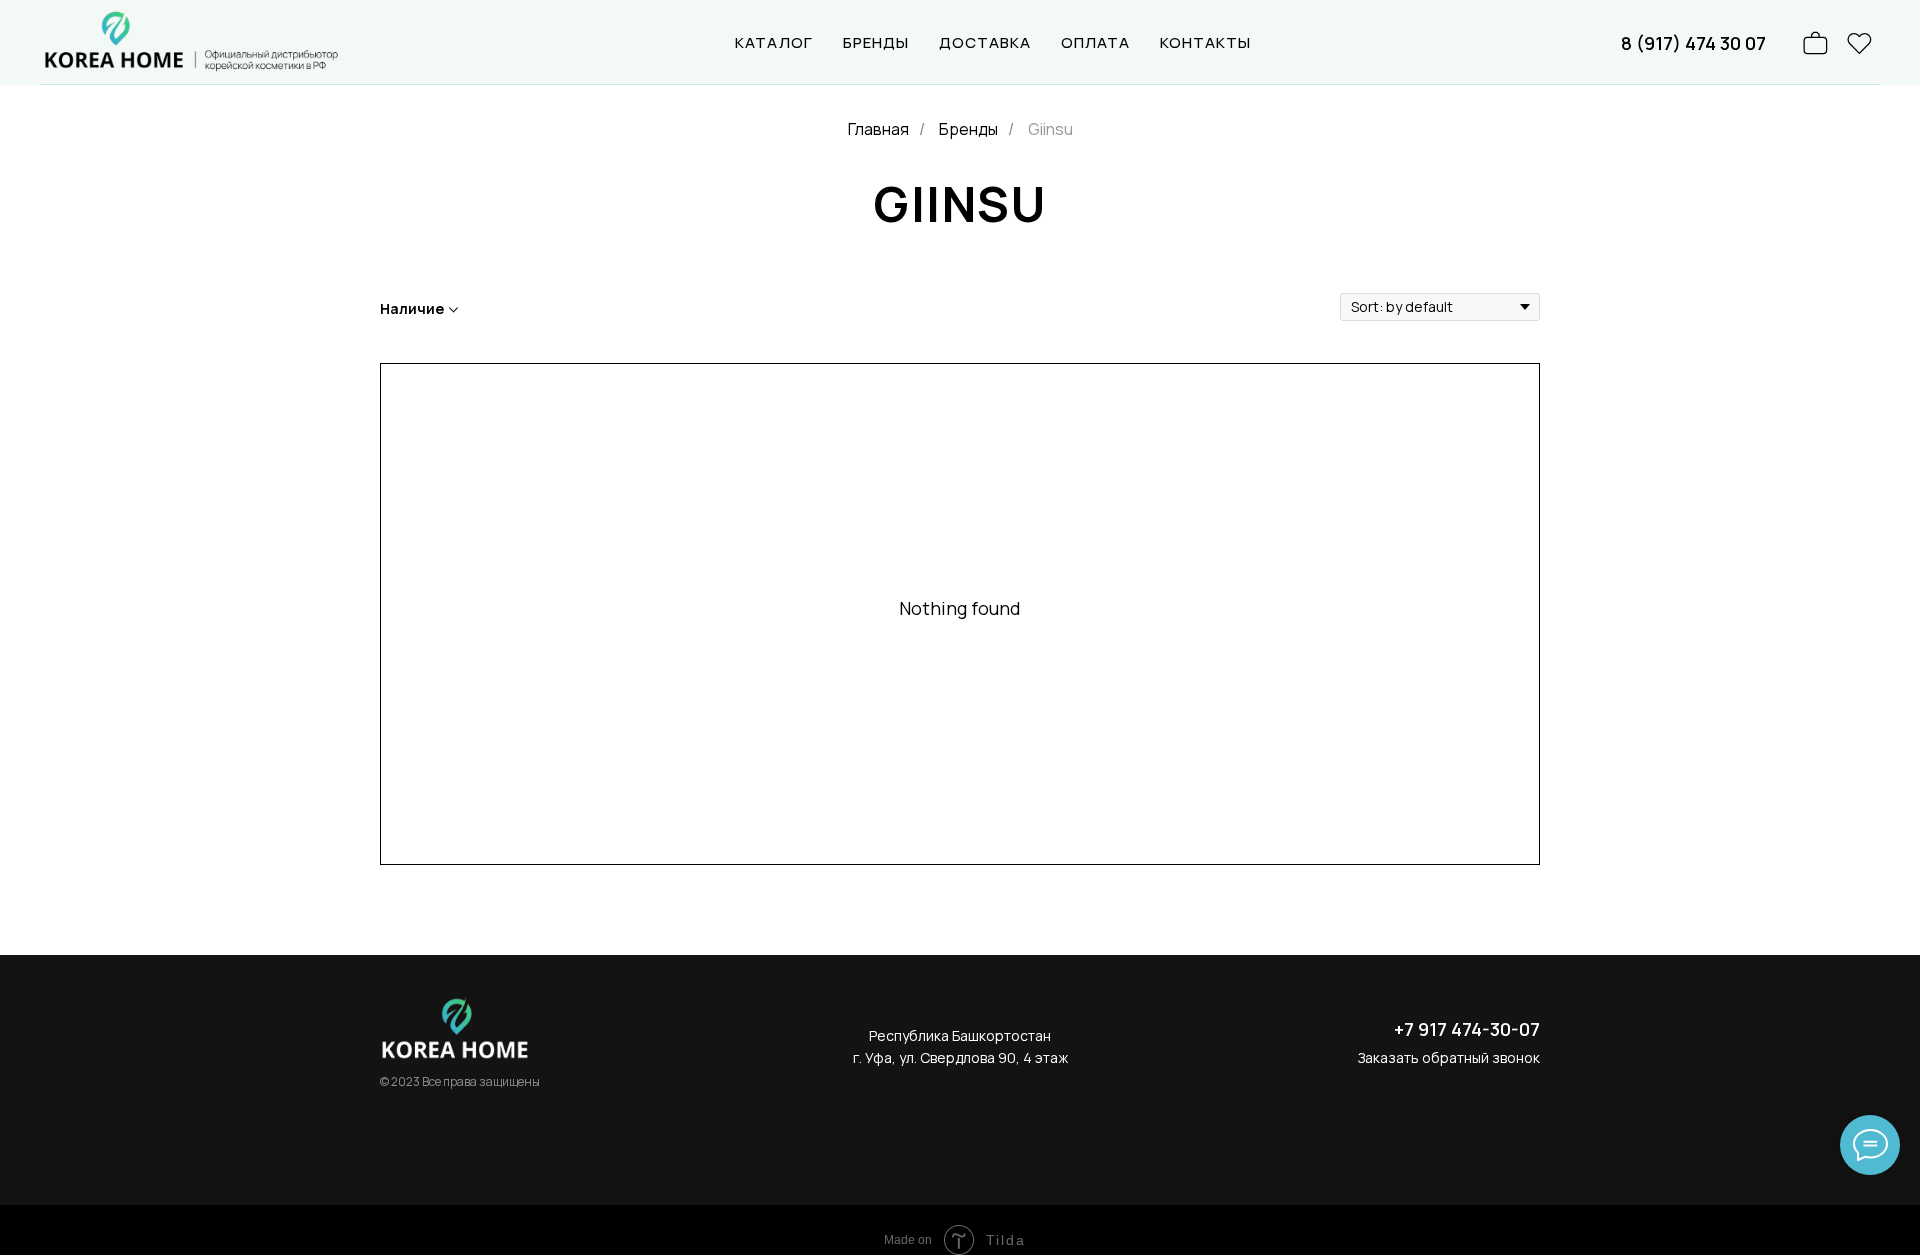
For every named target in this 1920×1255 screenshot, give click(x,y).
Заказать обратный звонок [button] (1449, 1057)
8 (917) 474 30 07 (1693, 43)
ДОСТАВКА (985, 42)
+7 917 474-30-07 (1467, 1029)
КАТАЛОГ (774, 42)
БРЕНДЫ (876, 42)
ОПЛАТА (1095, 42)
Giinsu (1050, 129)
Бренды (968, 129)
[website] (1860, 43)
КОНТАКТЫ (1205, 42)
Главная (878, 129)
